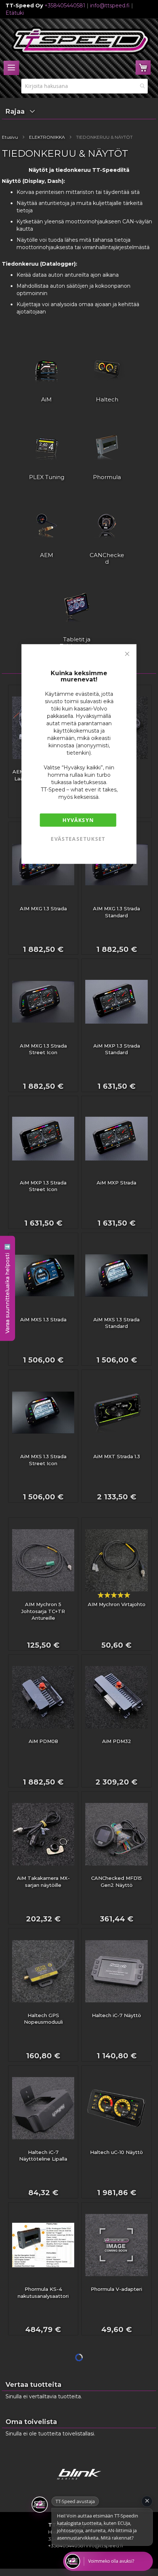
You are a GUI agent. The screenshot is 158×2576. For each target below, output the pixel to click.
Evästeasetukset (78, 838)
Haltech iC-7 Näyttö (116, 2015)
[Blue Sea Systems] (79, 2483)
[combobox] (85, 86)
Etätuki (15, 13)
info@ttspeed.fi (110, 6)
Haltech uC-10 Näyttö (116, 2152)
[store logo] (81, 40)
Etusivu (10, 137)
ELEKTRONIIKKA (47, 137)
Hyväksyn (78, 820)
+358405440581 (65, 6)
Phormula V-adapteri (116, 2289)
